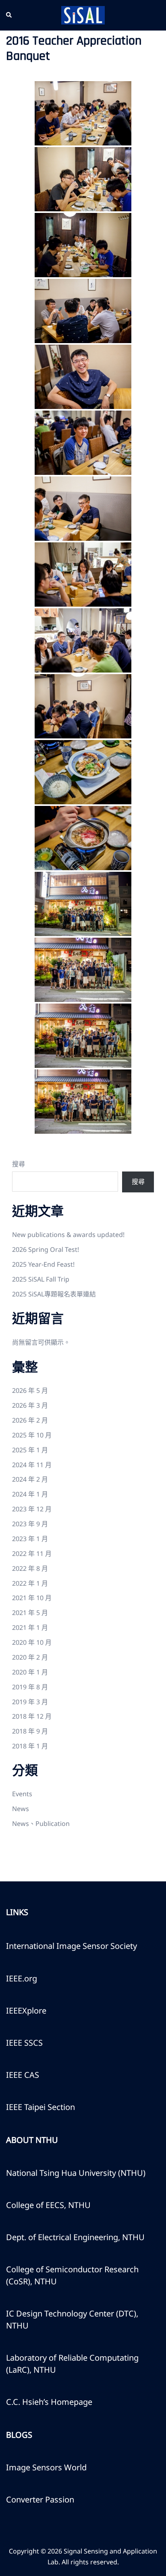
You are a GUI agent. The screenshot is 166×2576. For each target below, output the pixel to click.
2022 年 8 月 (30, 1568)
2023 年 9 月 (30, 1524)
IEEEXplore (26, 2011)
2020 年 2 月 (30, 1657)
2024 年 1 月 (30, 1494)
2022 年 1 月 (30, 1583)
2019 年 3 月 (30, 1702)
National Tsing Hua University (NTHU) (76, 2173)
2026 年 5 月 (30, 1390)
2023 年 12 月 (32, 1509)
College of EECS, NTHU (48, 2205)
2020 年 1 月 (30, 1672)
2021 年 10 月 (32, 1598)
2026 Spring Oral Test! (46, 1249)
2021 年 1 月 (30, 1627)
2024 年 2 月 (30, 1479)
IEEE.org (22, 1978)
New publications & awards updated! (68, 1235)
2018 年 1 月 (30, 1746)
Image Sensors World (46, 2467)
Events (22, 1794)
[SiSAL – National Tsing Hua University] (83, 14)
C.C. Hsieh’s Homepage (49, 2402)
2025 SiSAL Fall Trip (41, 1279)
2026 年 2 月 (30, 1420)
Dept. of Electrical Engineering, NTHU (75, 2237)
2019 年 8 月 (30, 1687)
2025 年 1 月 (30, 1450)
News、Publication (41, 1824)
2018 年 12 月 (32, 1716)
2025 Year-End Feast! (43, 1264)
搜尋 (19, 1164)
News (21, 1809)
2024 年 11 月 (32, 1465)
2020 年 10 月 (32, 1642)
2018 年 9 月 (30, 1731)
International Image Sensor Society (72, 1946)
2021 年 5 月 (30, 1613)
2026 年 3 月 (30, 1405)
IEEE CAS (23, 2075)
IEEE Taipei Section (40, 2107)
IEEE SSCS (24, 2043)
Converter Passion (40, 2499)
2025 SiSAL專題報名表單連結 (54, 1294)
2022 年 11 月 (32, 1554)
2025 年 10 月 (32, 1435)
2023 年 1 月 (30, 1539)
